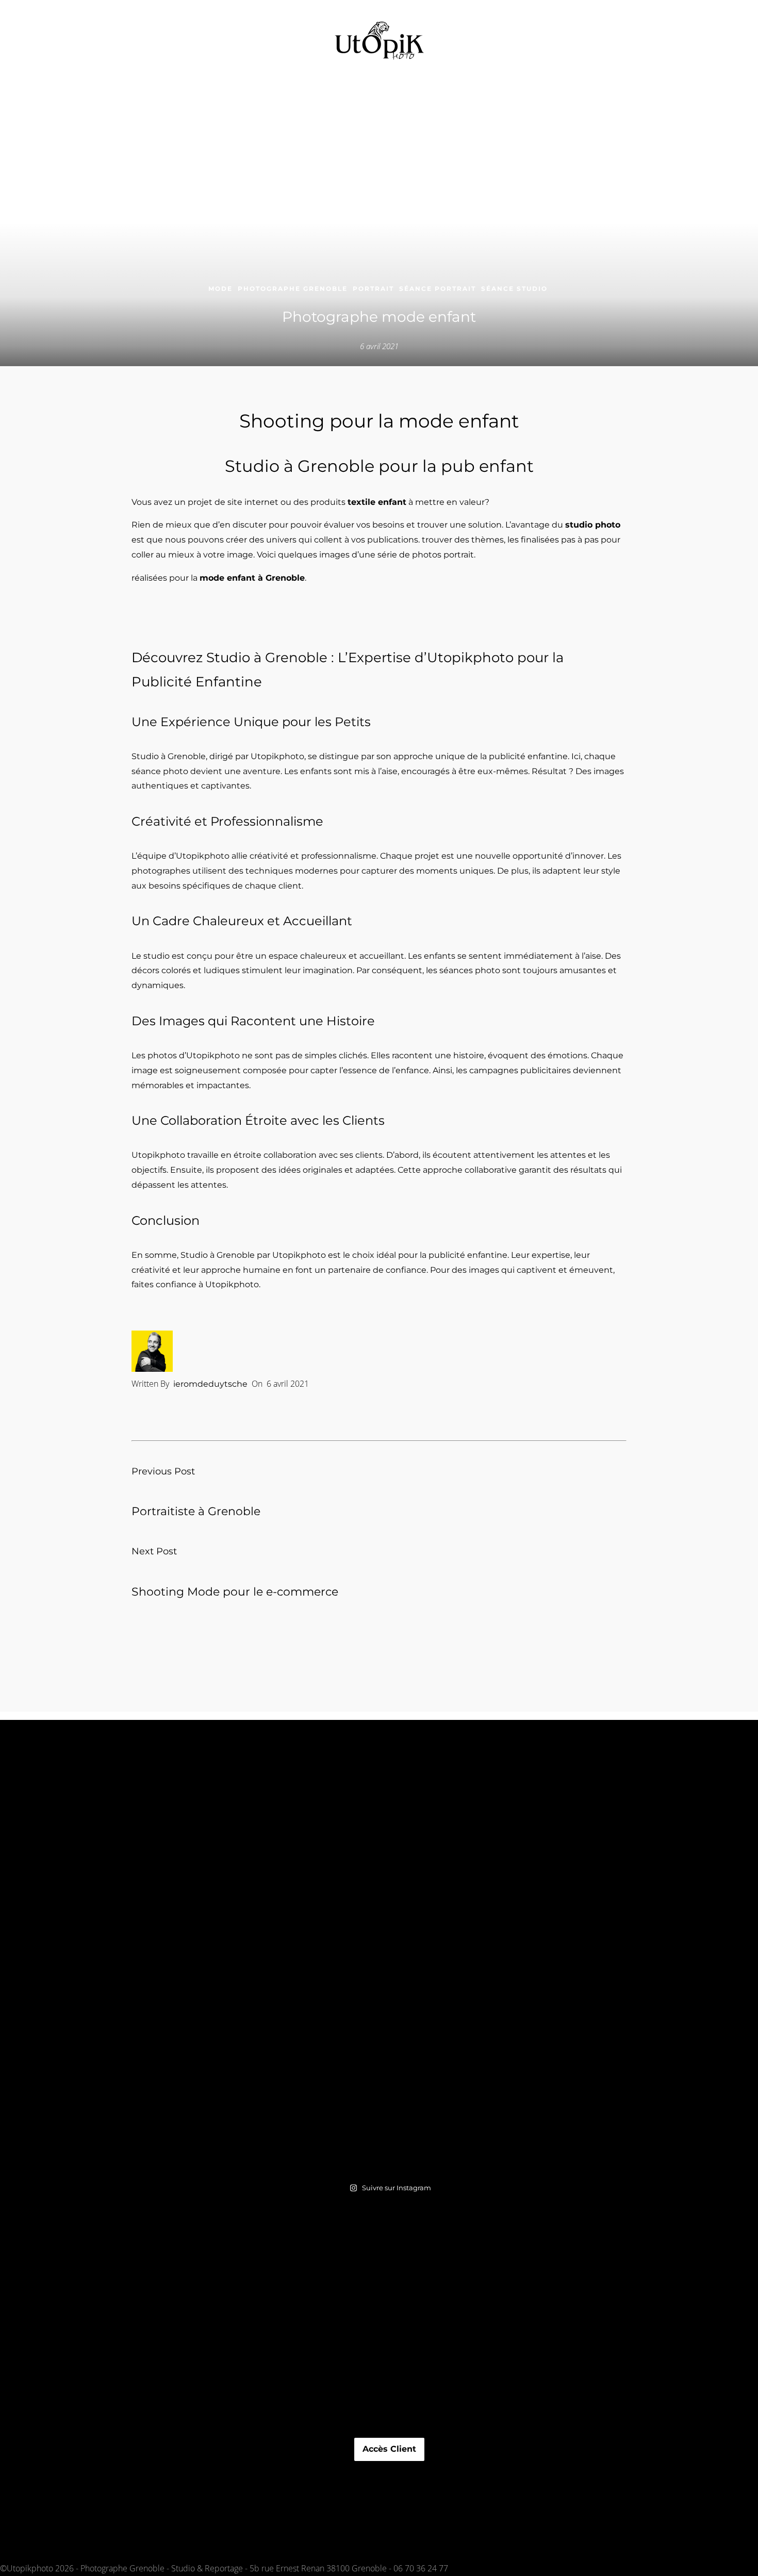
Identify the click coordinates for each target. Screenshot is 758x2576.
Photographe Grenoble (293, 289)
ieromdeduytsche (210, 1384)
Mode (220, 289)
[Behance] (24, 2545)
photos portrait (443, 555)
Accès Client (389, 2449)
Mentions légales (389, 2360)
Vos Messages (390, 2469)
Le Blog (389, 2484)
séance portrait (438, 289)
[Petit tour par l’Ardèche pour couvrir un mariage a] (389, 1964)
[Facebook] (24, 2530)
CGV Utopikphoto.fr (390, 2383)
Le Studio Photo (390, 2429)
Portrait (373, 289)
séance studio (514, 289)
